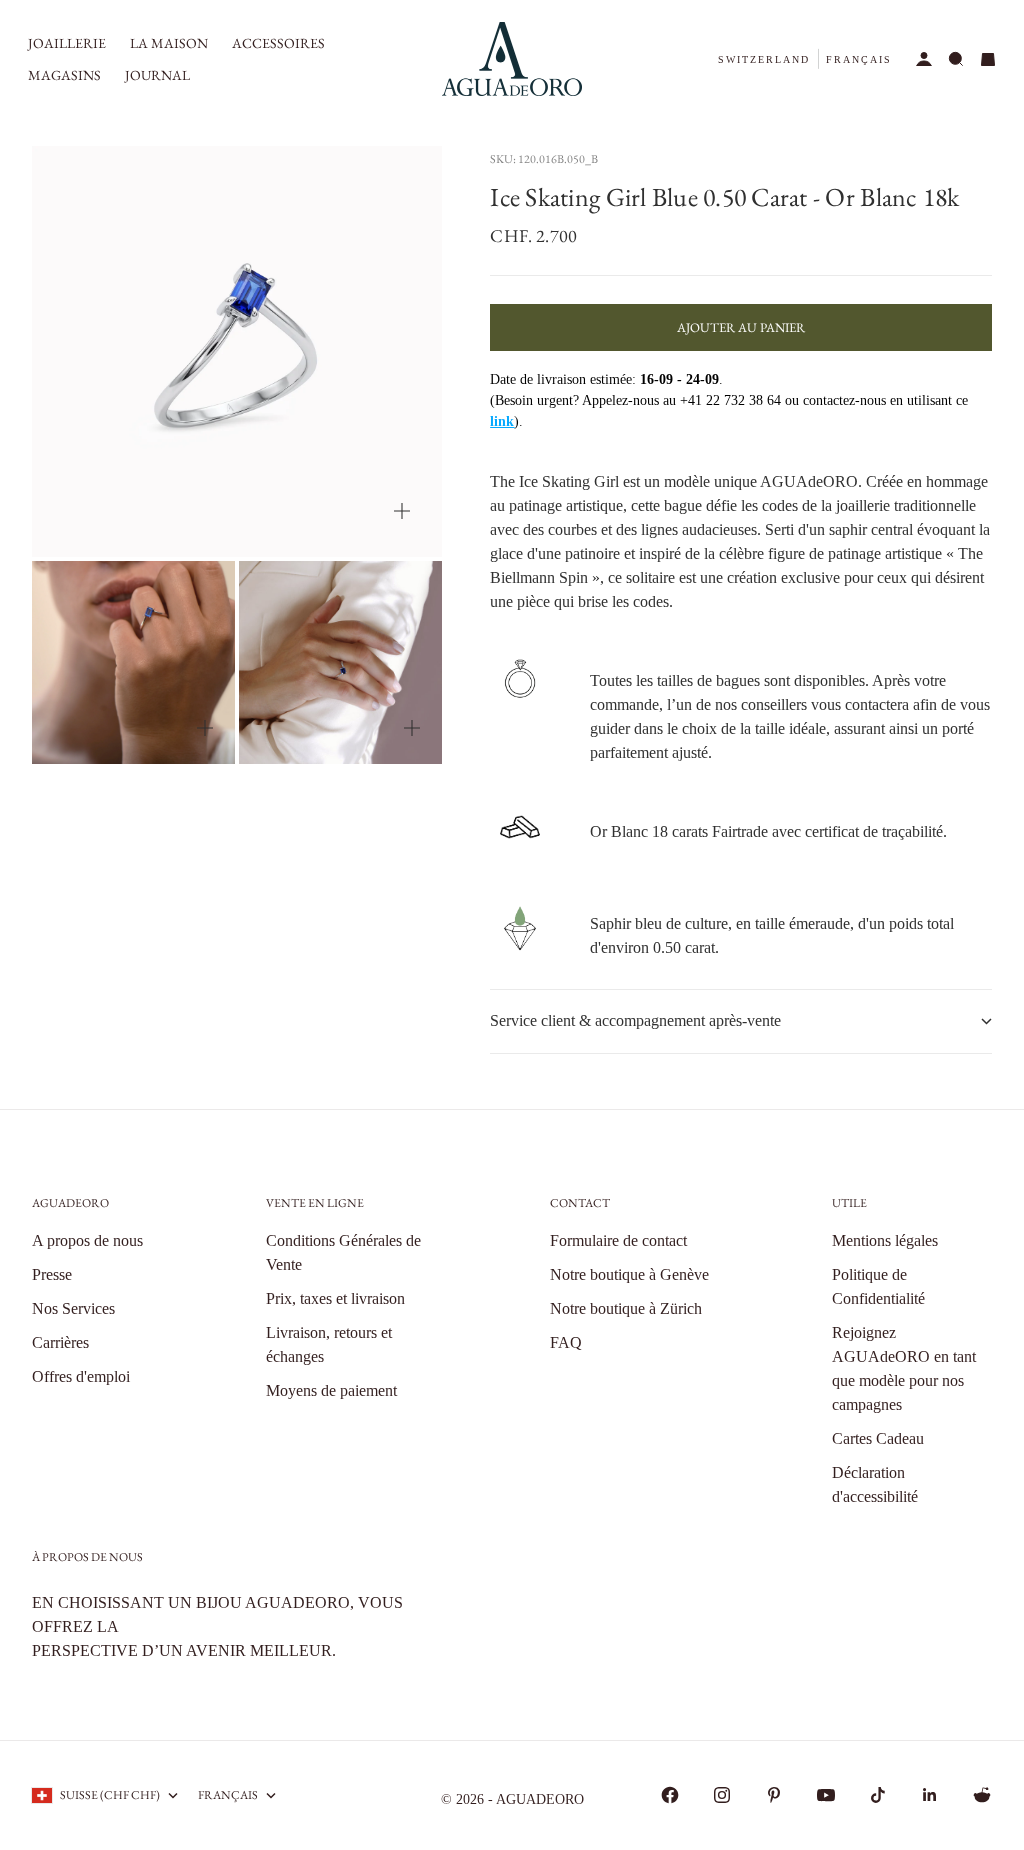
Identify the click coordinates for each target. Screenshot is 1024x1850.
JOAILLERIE (67, 43)
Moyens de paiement (331, 1390)
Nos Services (73, 1308)
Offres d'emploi (81, 1376)
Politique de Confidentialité (878, 1286)
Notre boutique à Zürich (626, 1308)
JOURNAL (157, 75)
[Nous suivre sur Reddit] (982, 1795)
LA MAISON (169, 43)
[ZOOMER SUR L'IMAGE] (402, 510)
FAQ (566, 1342)
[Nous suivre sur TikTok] (878, 1795)
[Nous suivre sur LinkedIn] (930, 1795)
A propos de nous (87, 1240)
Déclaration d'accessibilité (875, 1484)
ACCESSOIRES (278, 43)
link (502, 421)
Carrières (60, 1342)
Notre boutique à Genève (629, 1274)
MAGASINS (64, 75)
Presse (52, 1274)
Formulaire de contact (618, 1240)
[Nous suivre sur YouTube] (826, 1795)
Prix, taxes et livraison (335, 1298)
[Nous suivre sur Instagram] (722, 1795)
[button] (764, 59)
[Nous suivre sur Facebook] (670, 1795)
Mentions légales (885, 1240)
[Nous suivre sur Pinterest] (774, 1795)
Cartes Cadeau (878, 1438)
